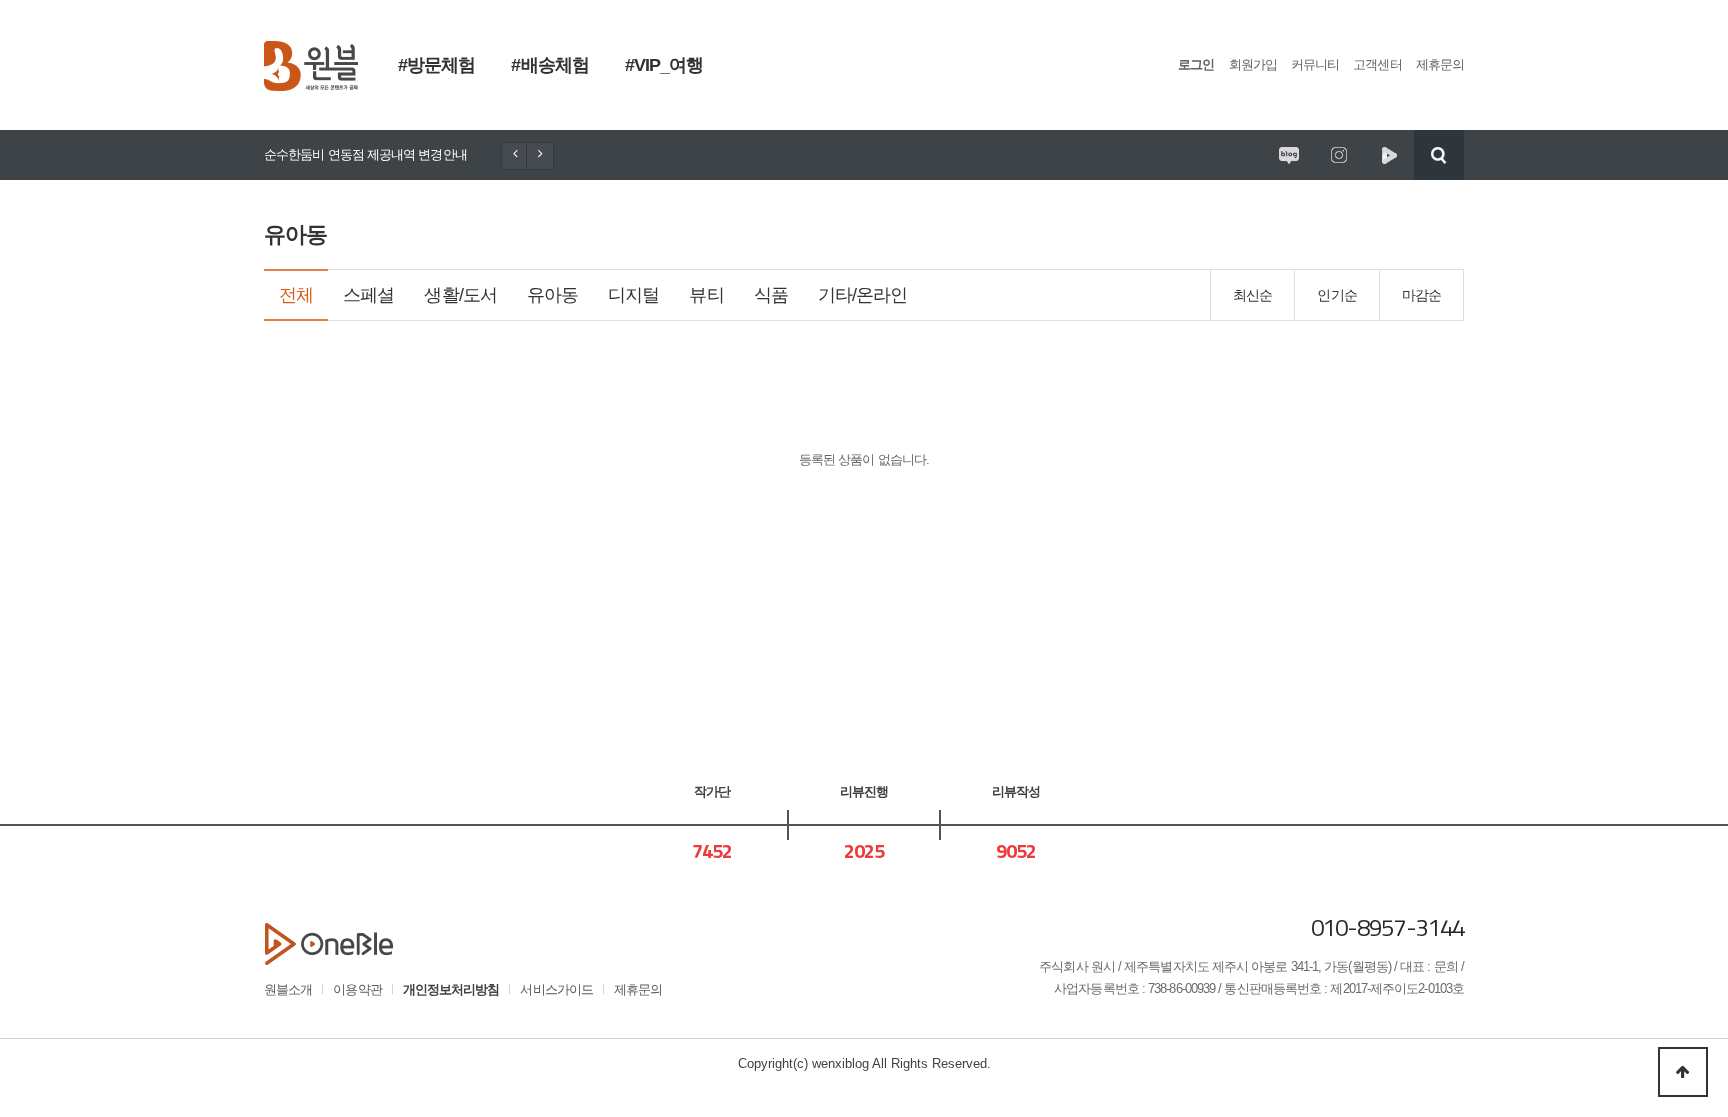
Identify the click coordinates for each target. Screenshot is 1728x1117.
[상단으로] (1683, 1072)
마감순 (1421, 295)
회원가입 (1253, 64)
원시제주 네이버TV (1389, 155)
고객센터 (1377, 64)
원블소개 (288, 989)
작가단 (712, 791)
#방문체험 (436, 65)
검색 (1439, 155)
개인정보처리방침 (451, 989)
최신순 (1252, 295)
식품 (771, 295)
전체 (296, 295)
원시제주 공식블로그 (1289, 155)
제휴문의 (1440, 64)
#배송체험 (549, 65)
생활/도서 (460, 295)
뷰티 (706, 295)
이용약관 (357, 989)
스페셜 (368, 295)
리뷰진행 (864, 791)
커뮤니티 (1315, 64)
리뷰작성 (1016, 791)
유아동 (552, 295)
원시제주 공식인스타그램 (1339, 155)
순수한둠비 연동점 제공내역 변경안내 (365, 154)
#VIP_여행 (664, 65)
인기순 (1336, 295)
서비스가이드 (556, 989)
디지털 (633, 295)
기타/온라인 (863, 295)
